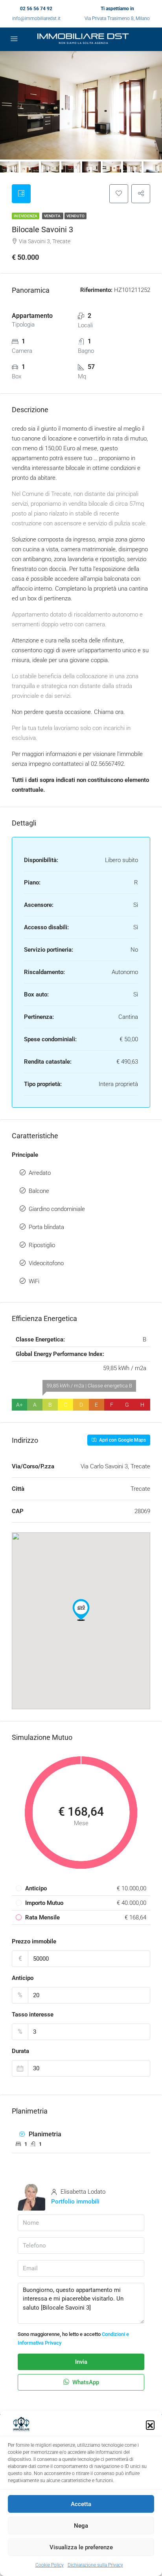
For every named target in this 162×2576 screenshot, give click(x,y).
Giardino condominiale (57, 1209)
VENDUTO (75, 216)
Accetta (81, 2504)
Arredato (40, 1173)
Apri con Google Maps (122, 1440)
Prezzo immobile (34, 1941)
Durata (20, 2051)
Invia (81, 2362)
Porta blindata (46, 1227)
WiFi (34, 1281)
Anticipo (23, 1978)
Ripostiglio (42, 1245)
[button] (150, 2425)
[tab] (21, 194)
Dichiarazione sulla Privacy (95, 2565)
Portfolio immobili (75, 2202)
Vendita (53, 216)
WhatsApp (85, 2382)
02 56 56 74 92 (36, 9)
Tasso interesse (33, 2015)
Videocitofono (46, 1263)
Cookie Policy (50, 2565)
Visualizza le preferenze (81, 2547)
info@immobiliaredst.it (36, 18)
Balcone (39, 1191)
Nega (81, 2526)
